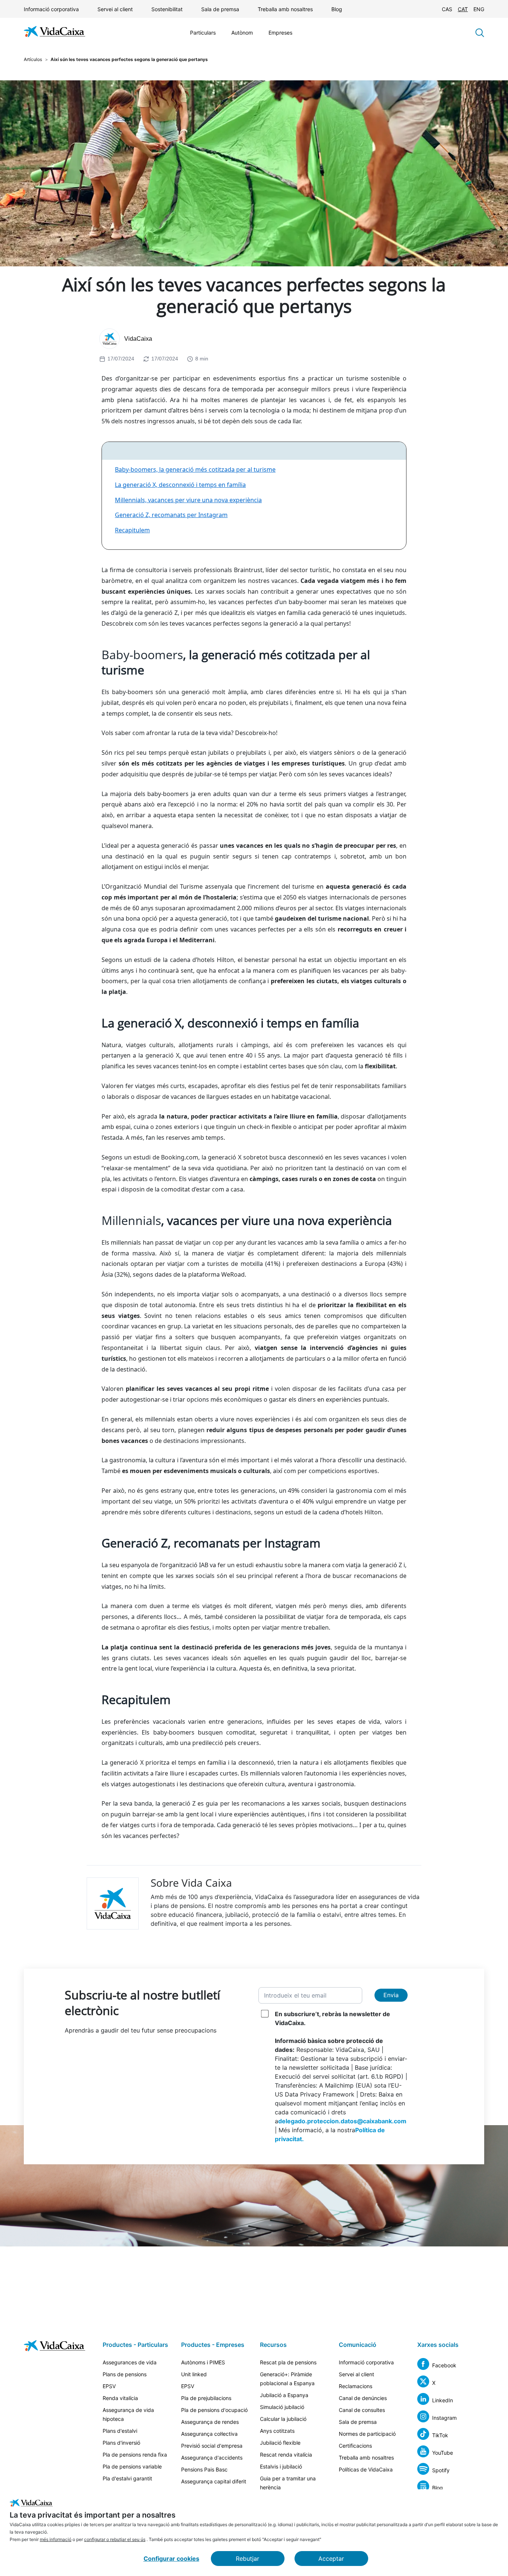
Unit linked (194, 2374)
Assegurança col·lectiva (209, 2434)
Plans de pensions (125, 2374)
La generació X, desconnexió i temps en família (180, 485)
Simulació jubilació (282, 2407)
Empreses (280, 33)
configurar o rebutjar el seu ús (115, 2539)
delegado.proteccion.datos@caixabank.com (342, 2121)
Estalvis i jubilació (281, 2466)
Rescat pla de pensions (288, 2362)
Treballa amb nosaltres (285, 9)
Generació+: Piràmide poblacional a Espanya (287, 2379)
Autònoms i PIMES (203, 2362)
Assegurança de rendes (210, 2422)
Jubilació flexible (280, 2443)
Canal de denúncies (363, 2398)
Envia (391, 1995)
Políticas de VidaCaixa (366, 2469)
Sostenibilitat (167, 9)
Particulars (203, 33)
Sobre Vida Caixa (191, 1883)
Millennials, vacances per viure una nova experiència (188, 500)
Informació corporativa (51, 9)
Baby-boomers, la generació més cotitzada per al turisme (195, 469)
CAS (447, 9)
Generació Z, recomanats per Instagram (171, 515)
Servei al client (115, 9)
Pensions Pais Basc (204, 2469)
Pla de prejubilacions (206, 2398)
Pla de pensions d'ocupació (214, 2410)
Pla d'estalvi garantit (127, 2478)
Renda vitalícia (120, 2398)
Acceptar (331, 2559)
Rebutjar (247, 2559)
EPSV (109, 2386)
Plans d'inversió (121, 2443)
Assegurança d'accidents (212, 2458)
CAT (463, 9)
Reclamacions (356, 2386)
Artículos (33, 59)
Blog (337, 9)
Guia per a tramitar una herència (288, 2483)
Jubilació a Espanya (284, 2395)
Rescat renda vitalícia (286, 2455)
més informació (56, 2539)
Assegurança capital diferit (214, 2481)
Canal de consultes (362, 2410)
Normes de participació (367, 2434)
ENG (479, 9)
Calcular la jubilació (283, 2419)
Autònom (242, 33)
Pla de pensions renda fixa (135, 2455)
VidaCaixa (138, 339)
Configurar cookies (171, 2559)
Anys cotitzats (277, 2431)
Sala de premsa (220, 9)
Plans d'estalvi (120, 2431)
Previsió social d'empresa (212, 2446)
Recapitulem (132, 530)
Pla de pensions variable (132, 2466)
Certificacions (355, 2446)
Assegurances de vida (130, 2362)
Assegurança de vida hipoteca (128, 2414)
